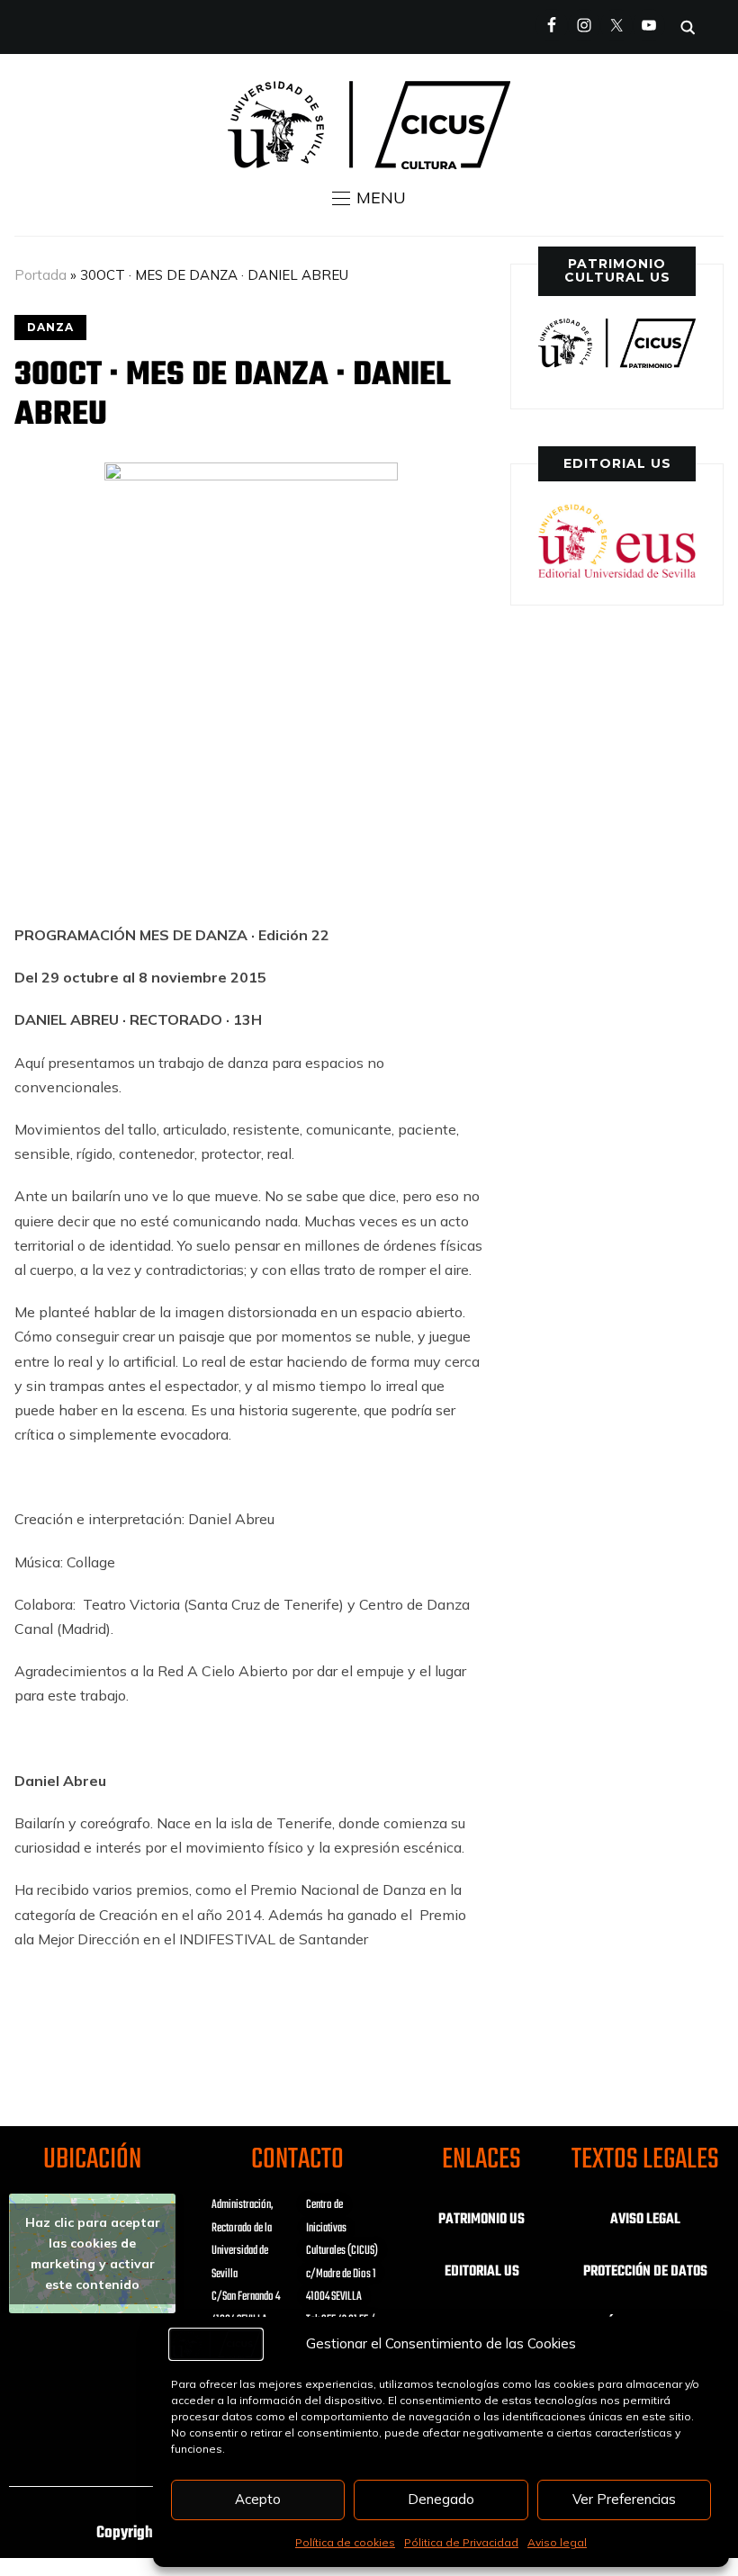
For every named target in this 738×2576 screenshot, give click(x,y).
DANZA (50, 327)
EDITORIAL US (482, 2272)
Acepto (258, 2499)
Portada (40, 275)
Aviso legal (557, 2542)
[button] (369, 198)
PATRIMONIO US (481, 2220)
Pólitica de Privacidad (461, 2542)
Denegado (441, 2499)
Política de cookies (345, 2542)
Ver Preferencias (624, 2499)
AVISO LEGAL (645, 2220)
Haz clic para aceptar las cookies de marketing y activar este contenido (93, 2253)
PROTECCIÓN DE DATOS (645, 2272)
